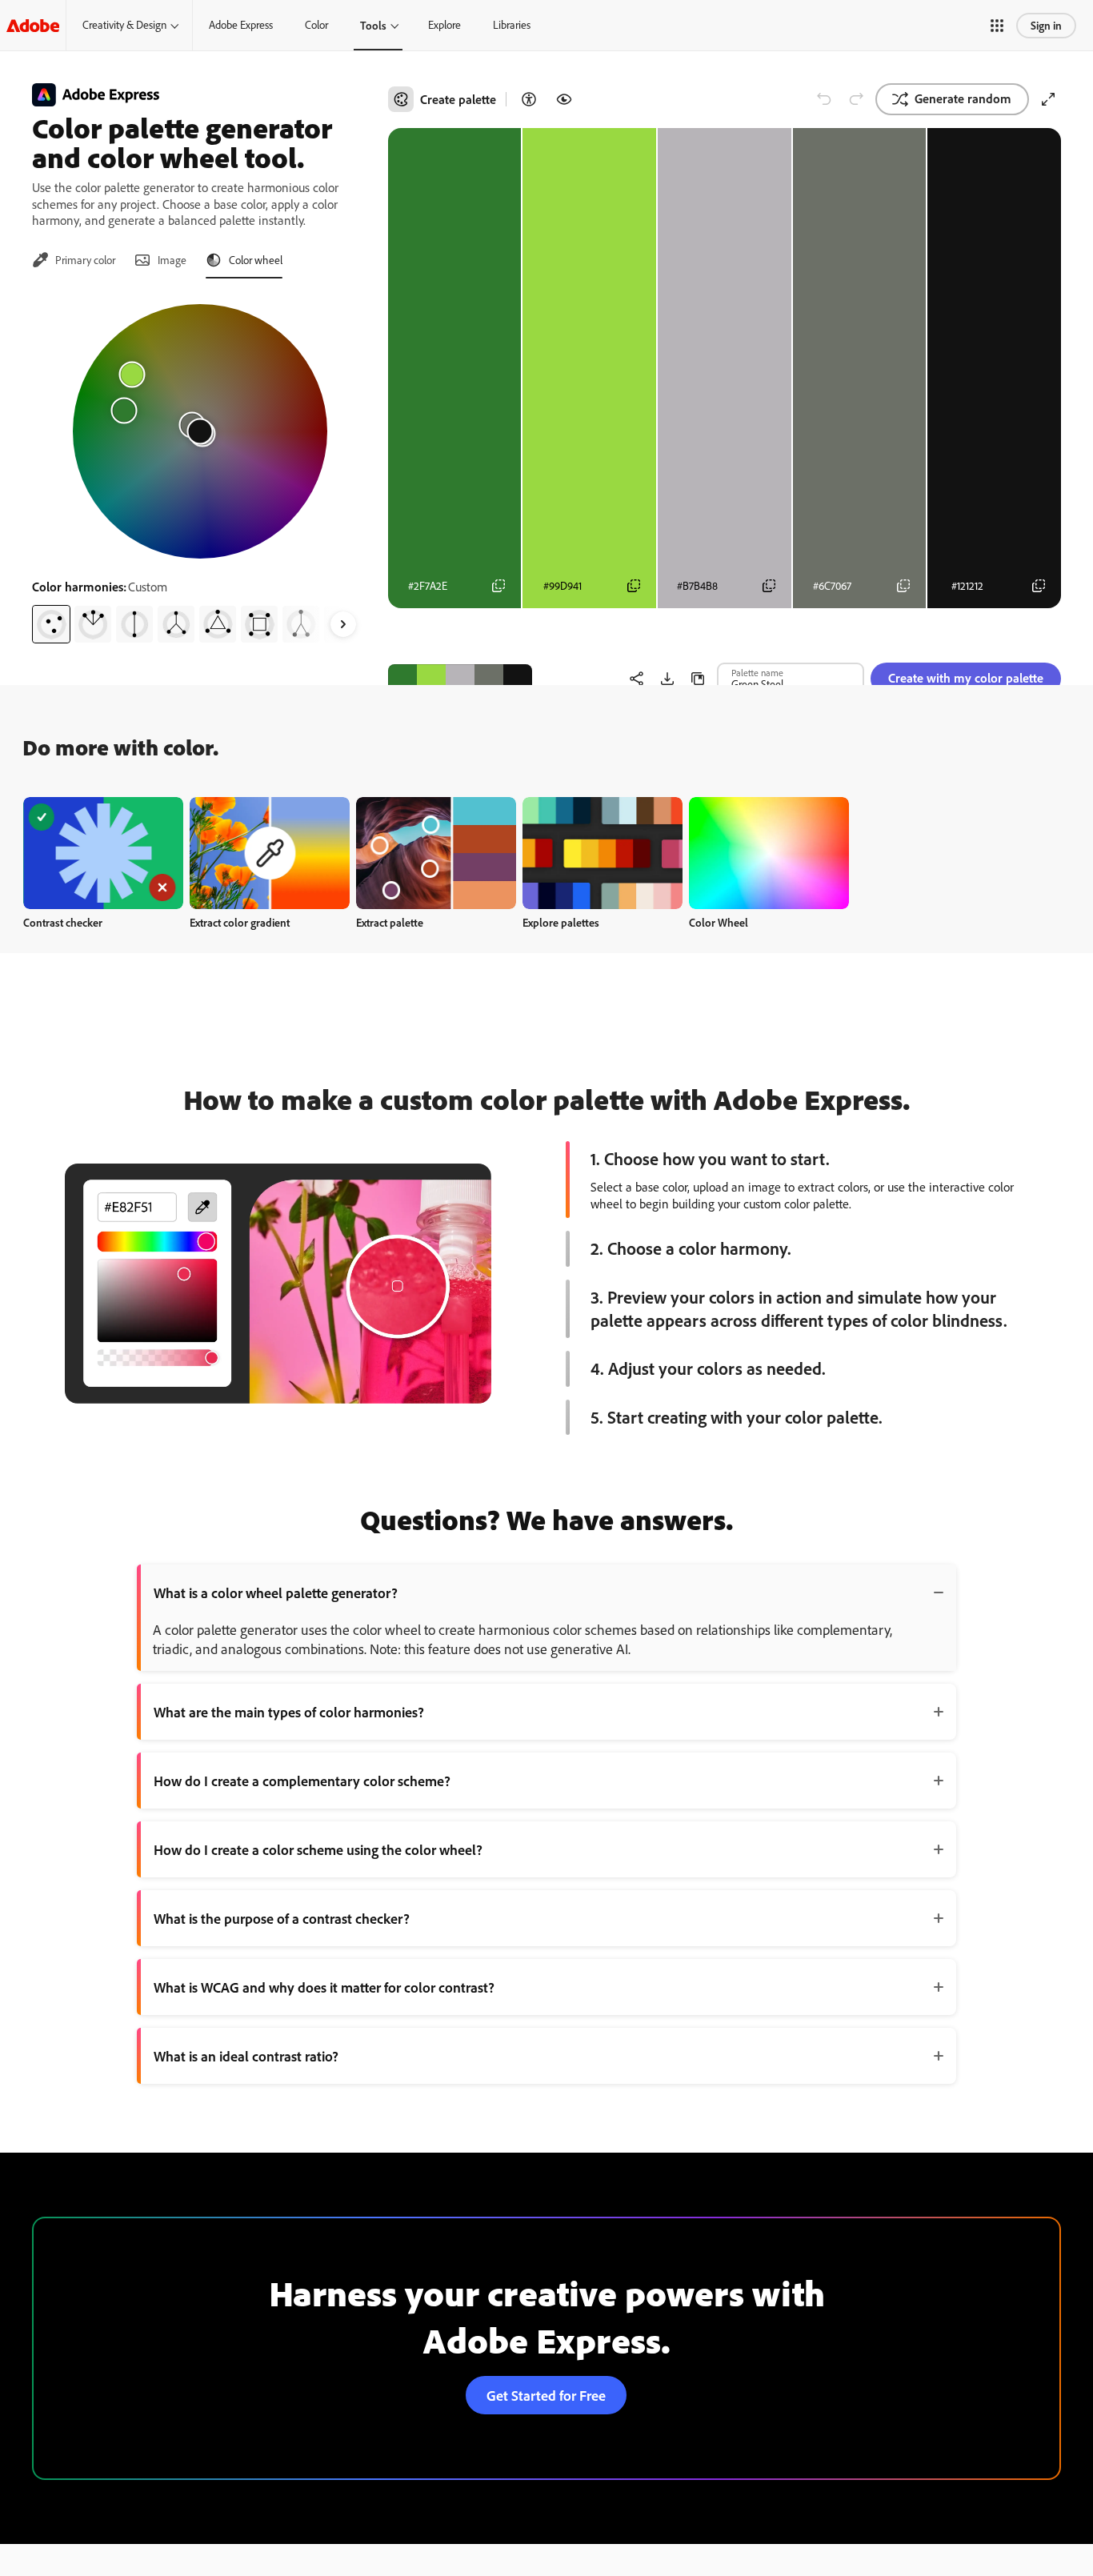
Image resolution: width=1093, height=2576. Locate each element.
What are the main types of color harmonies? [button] (289, 1712)
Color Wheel (719, 922)
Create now (104, 853)
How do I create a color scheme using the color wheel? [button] (318, 1849)
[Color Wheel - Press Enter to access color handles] (200, 431)
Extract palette (390, 922)
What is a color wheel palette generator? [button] (276, 1592)
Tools (373, 25)
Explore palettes (561, 922)
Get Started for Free (546, 2395)
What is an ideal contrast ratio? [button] (246, 2056)
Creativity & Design (124, 25)
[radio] (51, 624)
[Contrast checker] (529, 99)
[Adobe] (33, 25)
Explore (444, 25)
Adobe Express (241, 25)
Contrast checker (63, 922)
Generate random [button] (963, 98)
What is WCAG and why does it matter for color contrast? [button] (324, 1987)
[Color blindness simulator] (564, 99)
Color (316, 25)
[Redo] (856, 99)
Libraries (512, 25)
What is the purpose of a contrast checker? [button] (282, 1918)
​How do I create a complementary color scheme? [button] (302, 1781)
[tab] (74, 260)
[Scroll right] (343, 624)
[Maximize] (1048, 99)
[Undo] (824, 99)
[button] (997, 26)
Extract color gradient (240, 922)
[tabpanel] (200, 467)
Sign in (1046, 25)
